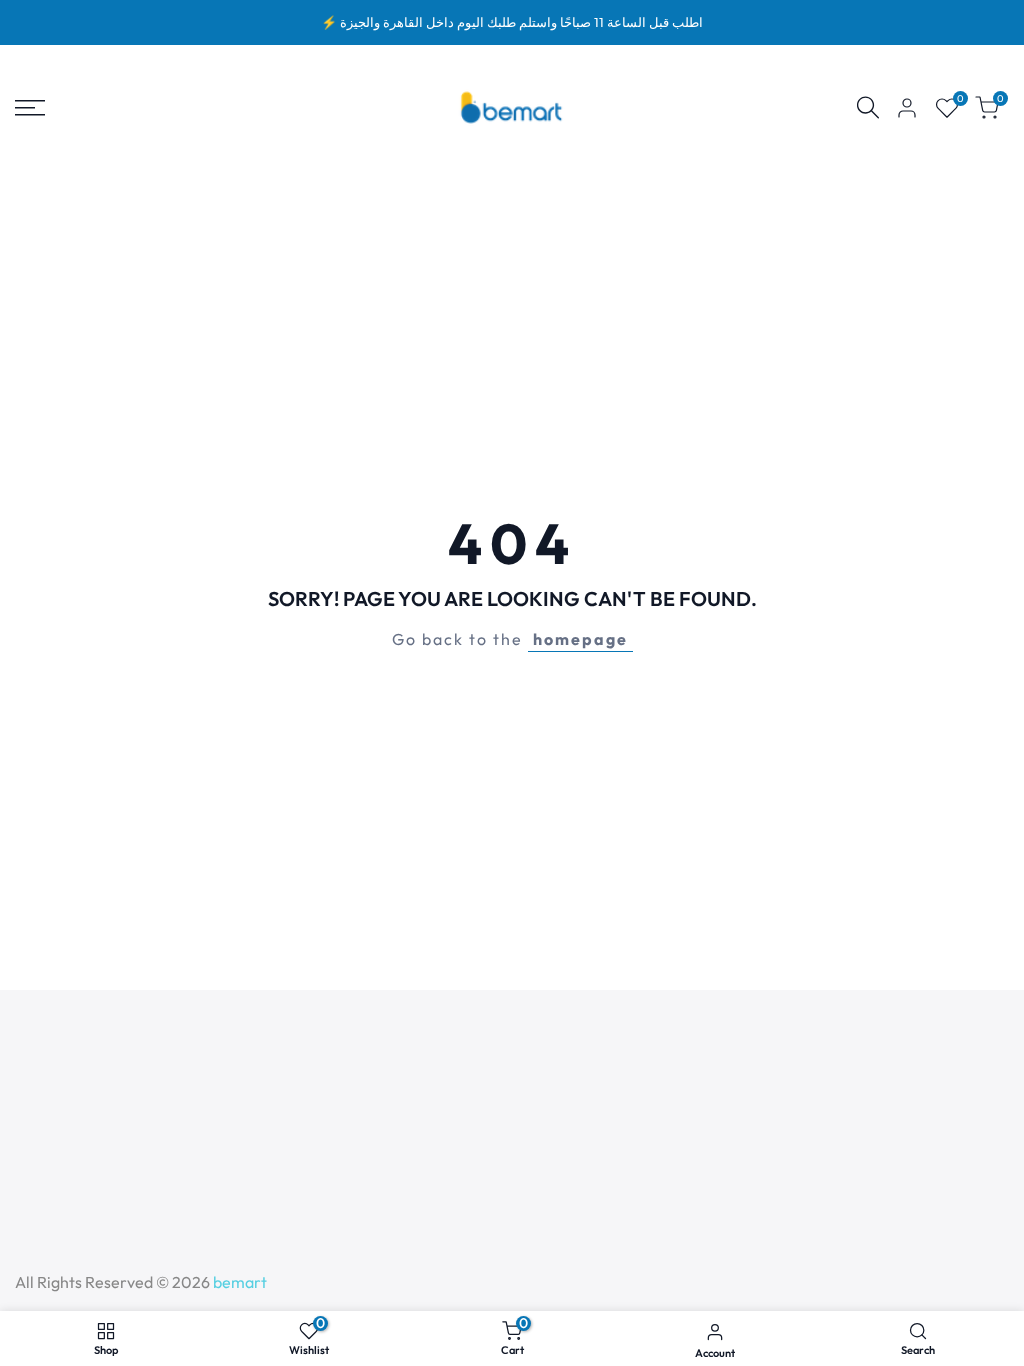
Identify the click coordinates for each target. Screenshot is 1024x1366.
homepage (580, 639)
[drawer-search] (868, 107)
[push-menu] (30, 108)
